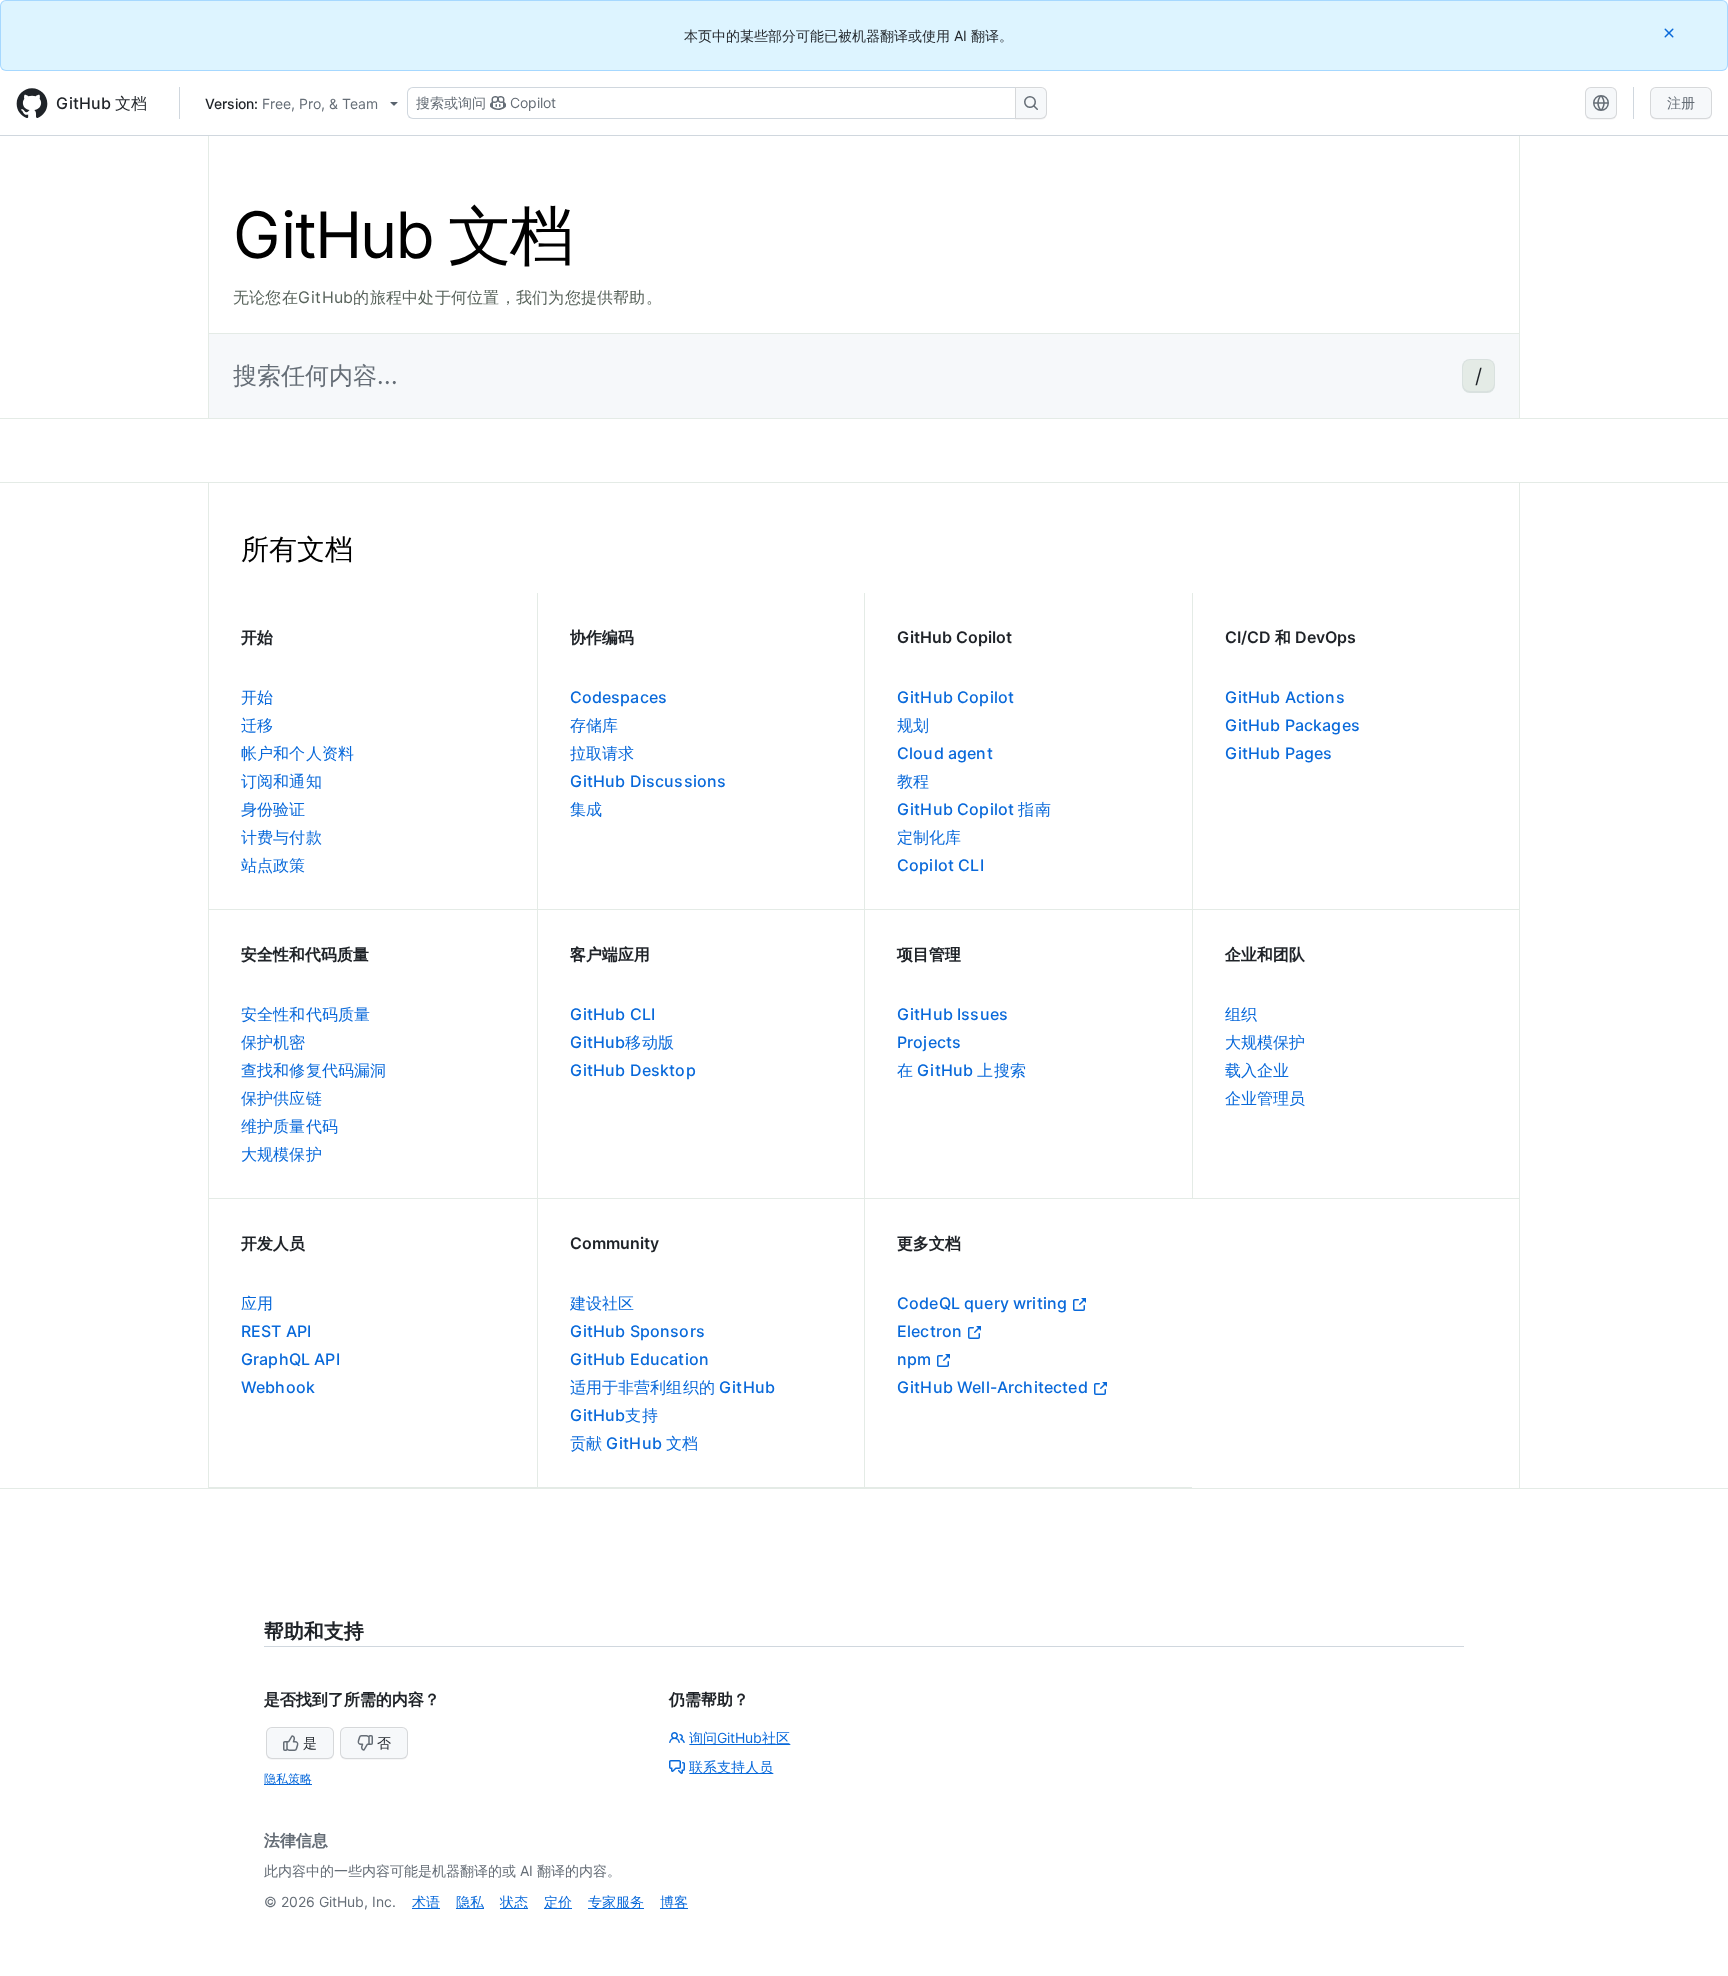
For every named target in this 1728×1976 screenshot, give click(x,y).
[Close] (1671, 32)
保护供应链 (281, 1098)
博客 (674, 1901)
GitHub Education (640, 1359)
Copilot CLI (940, 865)
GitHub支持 (614, 1415)
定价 (558, 1901)
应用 (257, 1303)
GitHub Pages (1279, 753)
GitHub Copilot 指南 (974, 809)
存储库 (594, 725)
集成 (586, 809)
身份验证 (273, 809)
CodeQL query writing (982, 1303)
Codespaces (619, 697)
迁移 (257, 725)
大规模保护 (281, 1154)
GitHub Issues (952, 1014)
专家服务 (616, 1901)
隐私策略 (288, 1778)
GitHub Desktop (633, 1070)
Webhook (278, 1387)
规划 (913, 725)
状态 (514, 1901)
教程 (913, 781)
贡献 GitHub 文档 (634, 1443)
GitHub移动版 (622, 1042)
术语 (426, 1901)
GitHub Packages (1292, 725)
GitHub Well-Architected (992, 1387)
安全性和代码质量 (305, 1014)
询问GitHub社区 (739, 1737)
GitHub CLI (613, 1014)
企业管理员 (1265, 1098)
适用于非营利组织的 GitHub (673, 1387)
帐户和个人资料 (297, 753)
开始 (257, 697)
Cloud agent (945, 753)
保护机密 (273, 1042)
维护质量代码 (289, 1126)
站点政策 (273, 865)
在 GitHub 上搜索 (961, 1070)
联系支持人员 (731, 1766)
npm (914, 1359)
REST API (276, 1331)
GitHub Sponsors (637, 1331)
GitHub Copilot (955, 697)
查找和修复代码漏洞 (313, 1070)
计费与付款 (281, 837)
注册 (1681, 102)
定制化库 (929, 837)
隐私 (470, 1901)
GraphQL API (290, 1359)
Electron (929, 1331)
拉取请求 (602, 753)
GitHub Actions (1285, 697)
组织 (1241, 1014)
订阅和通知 (281, 781)
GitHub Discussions (648, 781)
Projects (929, 1042)
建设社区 (602, 1303)
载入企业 (1257, 1070)
